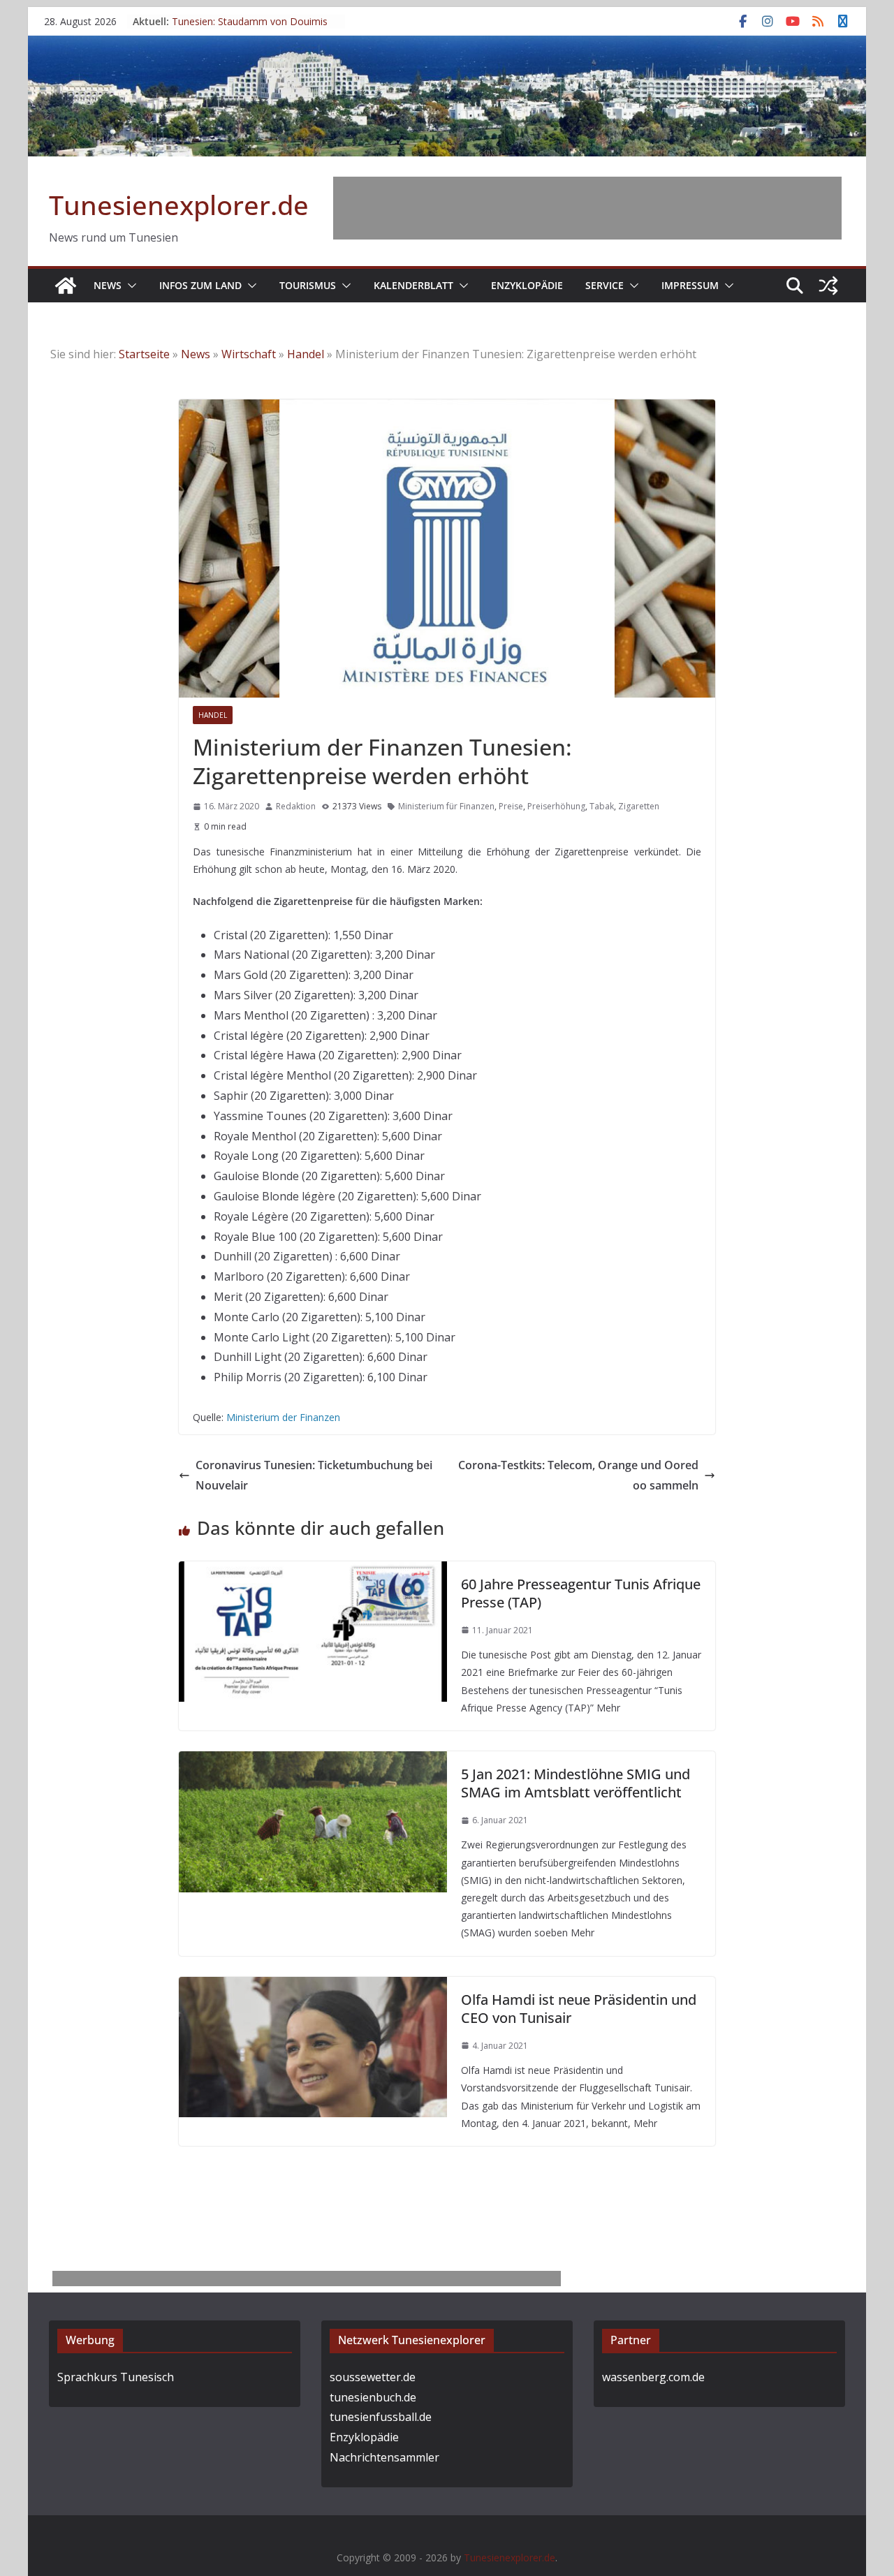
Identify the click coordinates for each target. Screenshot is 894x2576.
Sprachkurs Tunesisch (116, 2377)
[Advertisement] (587, 208)
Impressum (690, 285)
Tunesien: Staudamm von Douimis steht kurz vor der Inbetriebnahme (250, 28)
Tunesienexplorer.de (179, 205)
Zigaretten (639, 806)
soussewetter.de (373, 2377)
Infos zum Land (200, 285)
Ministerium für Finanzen (446, 806)
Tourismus (308, 285)
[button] (129, 286)
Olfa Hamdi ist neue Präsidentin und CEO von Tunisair (579, 2009)
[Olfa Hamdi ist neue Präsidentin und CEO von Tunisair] (313, 1987)
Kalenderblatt (413, 285)
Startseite (144, 354)
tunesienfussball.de (381, 2417)
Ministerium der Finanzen (283, 1417)
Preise (511, 806)
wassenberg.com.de (653, 2377)
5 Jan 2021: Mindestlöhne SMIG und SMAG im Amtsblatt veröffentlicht (576, 1783)
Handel (306, 354)
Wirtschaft (249, 354)
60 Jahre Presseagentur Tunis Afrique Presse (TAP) (581, 1593)
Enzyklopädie (527, 285)
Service (604, 285)
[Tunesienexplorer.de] (66, 286)
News (108, 285)
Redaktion (296, 806)
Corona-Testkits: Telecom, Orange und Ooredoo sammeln (578, 1475)
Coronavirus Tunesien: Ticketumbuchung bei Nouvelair (314, 1475)
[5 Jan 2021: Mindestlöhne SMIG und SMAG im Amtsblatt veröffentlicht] (313, 1761)
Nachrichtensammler (384, 2457)
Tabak (602, 806)
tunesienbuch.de (373, 2397)
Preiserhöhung (556, 806)
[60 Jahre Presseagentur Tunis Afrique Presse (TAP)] (313, 1571)
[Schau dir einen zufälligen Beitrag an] (828, 286)
